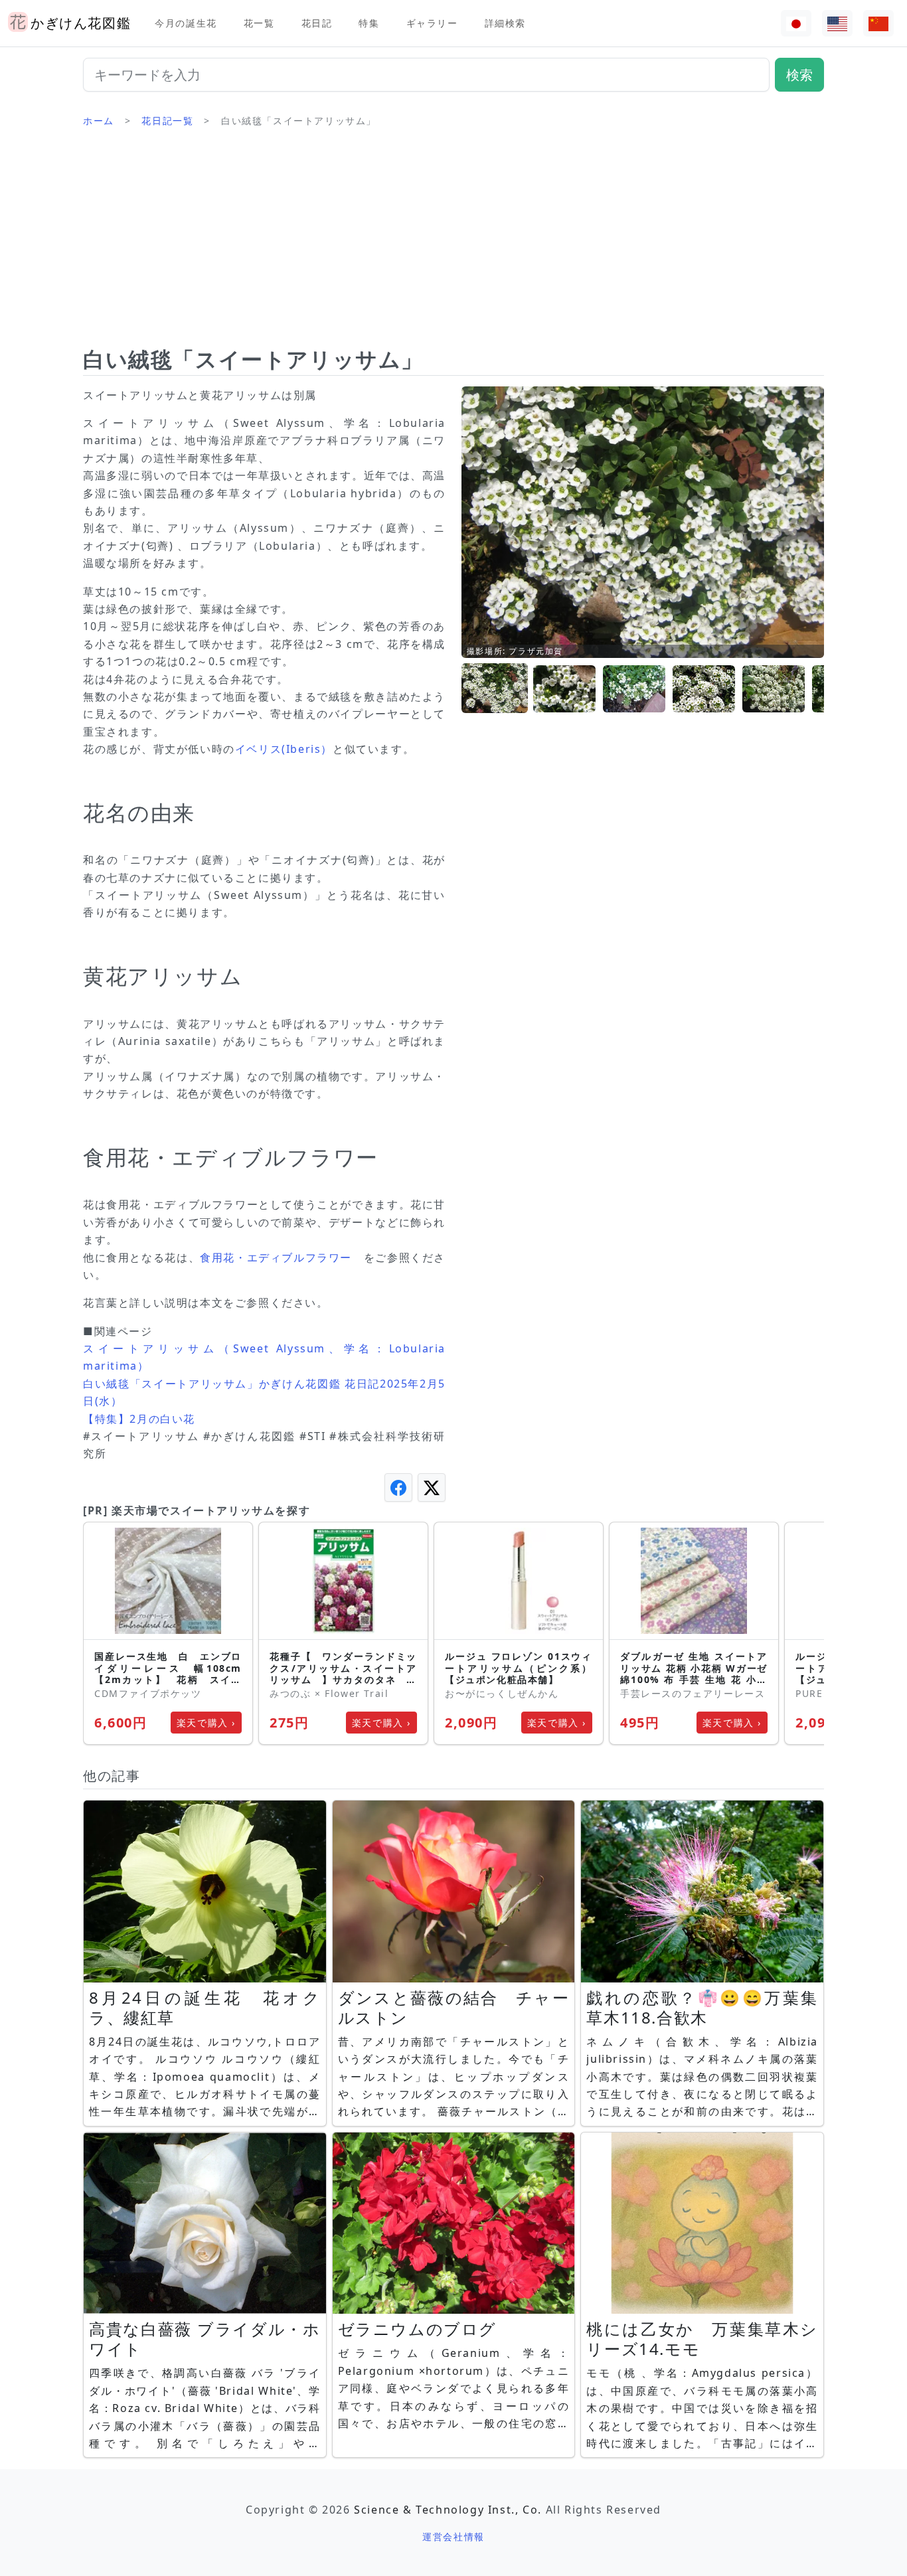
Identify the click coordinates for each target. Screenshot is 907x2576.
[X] (432, 1488)
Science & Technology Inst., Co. (448, 2510)
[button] (495, 689)
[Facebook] (398, 1488)
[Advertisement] (453, 242)
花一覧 (259, 23)
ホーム (99, 121)
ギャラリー (432, 23)
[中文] (878, 24)
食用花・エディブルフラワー (276, 1257)
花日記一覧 (167, 121)
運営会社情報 (453, 2536)
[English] (837, 24)
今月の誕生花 (186, 23)
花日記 (317, 23)
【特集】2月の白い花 (139, 1419)
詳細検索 (505, 23)
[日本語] (796, 24)
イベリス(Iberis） (284, 749)
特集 (369, 23)
